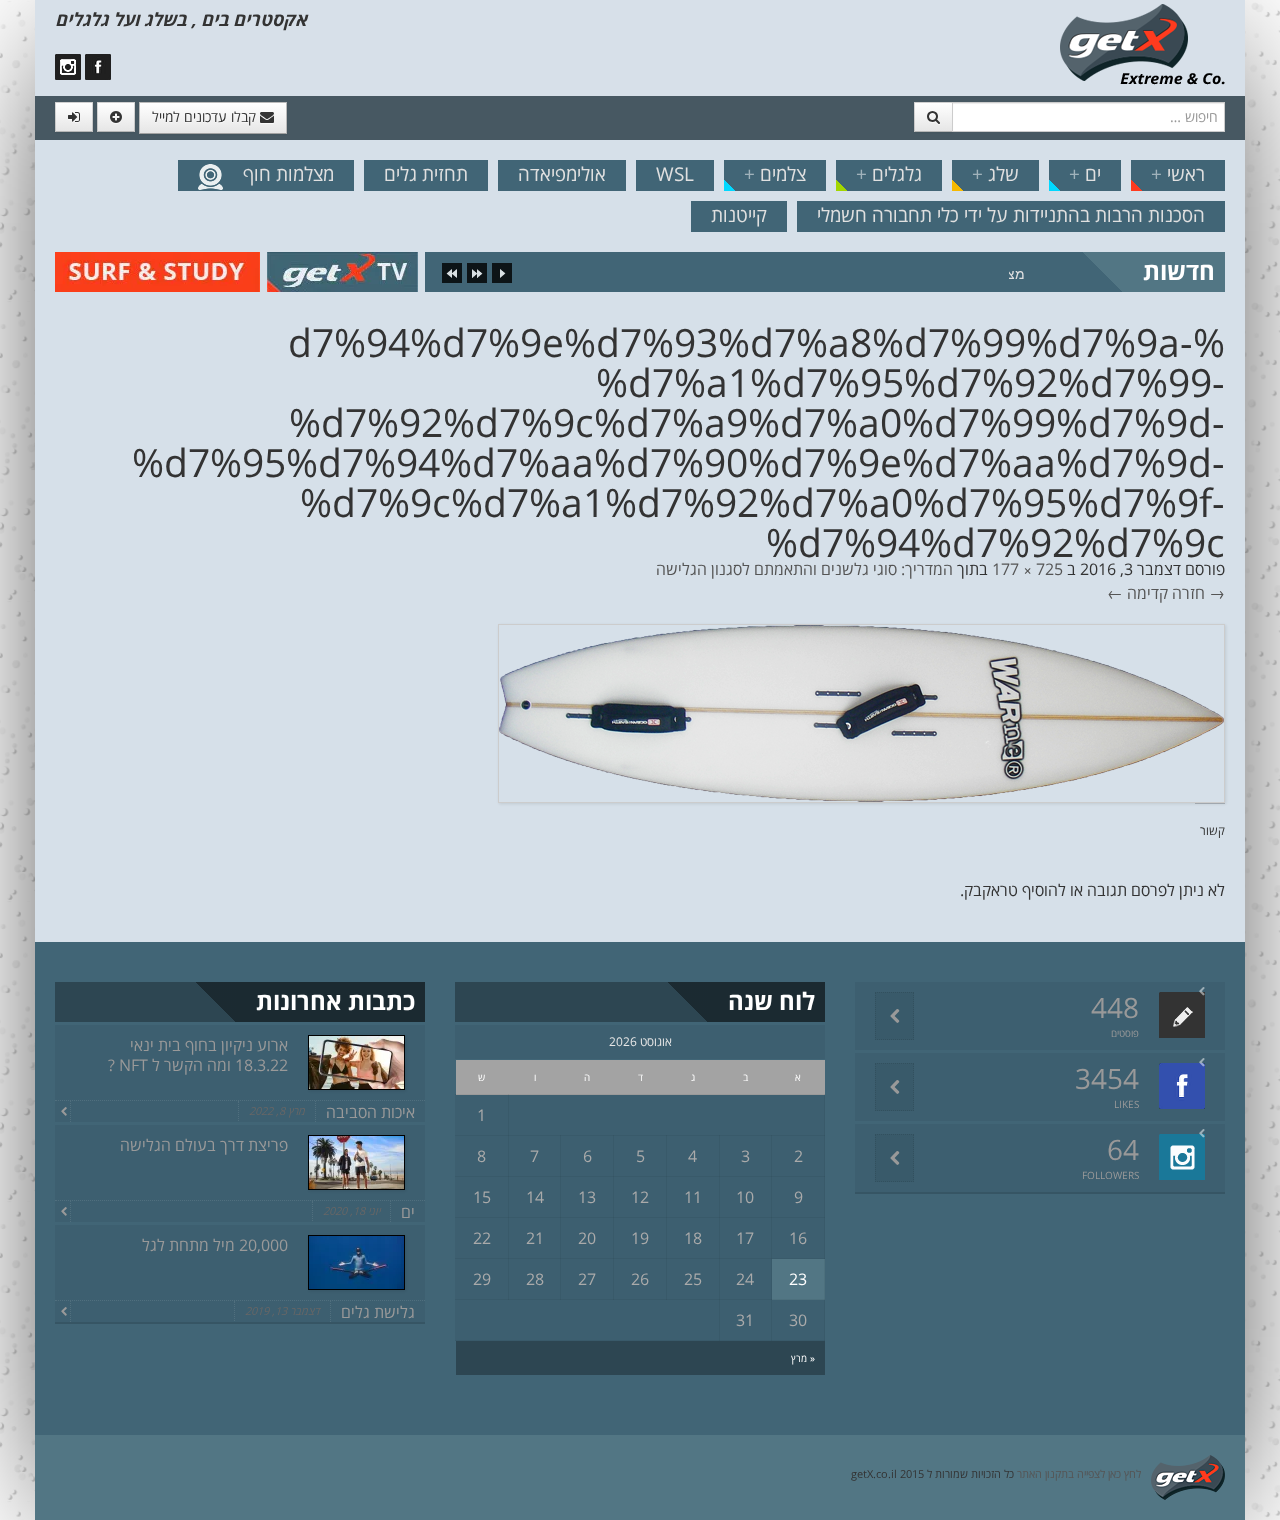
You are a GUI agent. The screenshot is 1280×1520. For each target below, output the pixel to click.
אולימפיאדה (562, 174)
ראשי (1178, 174)
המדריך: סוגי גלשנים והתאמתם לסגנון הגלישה (804, 569)
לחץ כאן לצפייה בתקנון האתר (1079, 1473)
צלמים (775, 174)
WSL (675, 174)
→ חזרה (1198, 593)
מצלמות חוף (288, 174)
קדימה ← (1137, 593)
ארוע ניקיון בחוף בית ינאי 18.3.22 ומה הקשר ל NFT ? (198, 1055)
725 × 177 (1027, 569)
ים (1085, 174)
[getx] (1142, 43)
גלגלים (889, 174)
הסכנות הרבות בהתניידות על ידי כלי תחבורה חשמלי (1011, 215)
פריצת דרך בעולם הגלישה (204, 1145)
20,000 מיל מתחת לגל (215, 1245)
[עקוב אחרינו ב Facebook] (98, 67)
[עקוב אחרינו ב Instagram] (68, 67)
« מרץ (803, 1358)
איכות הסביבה (370, 1112)
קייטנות (739, 215)
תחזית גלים (426, 174)
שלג (995, 174)
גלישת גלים (378, 1312)
